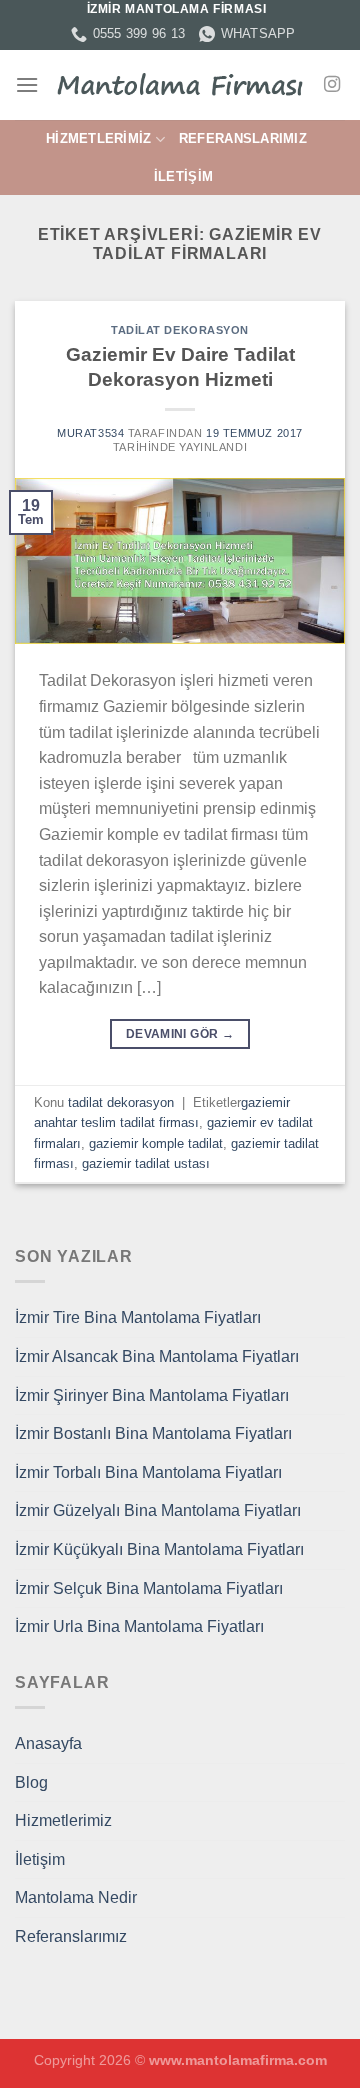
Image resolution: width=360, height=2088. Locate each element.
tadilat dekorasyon (180, 330)
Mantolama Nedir (76, 1897)
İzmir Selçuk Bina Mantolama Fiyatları (149, 1588)
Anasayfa (48, 1743)
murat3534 (90, 433)
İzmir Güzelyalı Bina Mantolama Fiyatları (158, 1510)
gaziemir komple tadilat (156, 1143)
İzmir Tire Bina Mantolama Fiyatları (138, 1317)
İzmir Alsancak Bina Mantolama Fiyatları (157, 1356)
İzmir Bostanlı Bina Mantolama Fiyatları (153, 1433)
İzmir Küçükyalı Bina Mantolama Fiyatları (159, 1549)
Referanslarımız (243, 138)
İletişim (183, 176)
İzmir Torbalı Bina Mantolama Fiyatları (148, 1472)
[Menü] (27, 84)
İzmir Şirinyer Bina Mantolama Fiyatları (152, 1395)
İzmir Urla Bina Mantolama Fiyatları (139, 1626)
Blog (31, 1782)
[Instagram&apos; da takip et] (332, 85)
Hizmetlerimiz (98, 138)
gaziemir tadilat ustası (146, 1163)
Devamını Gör (180, 1034)
